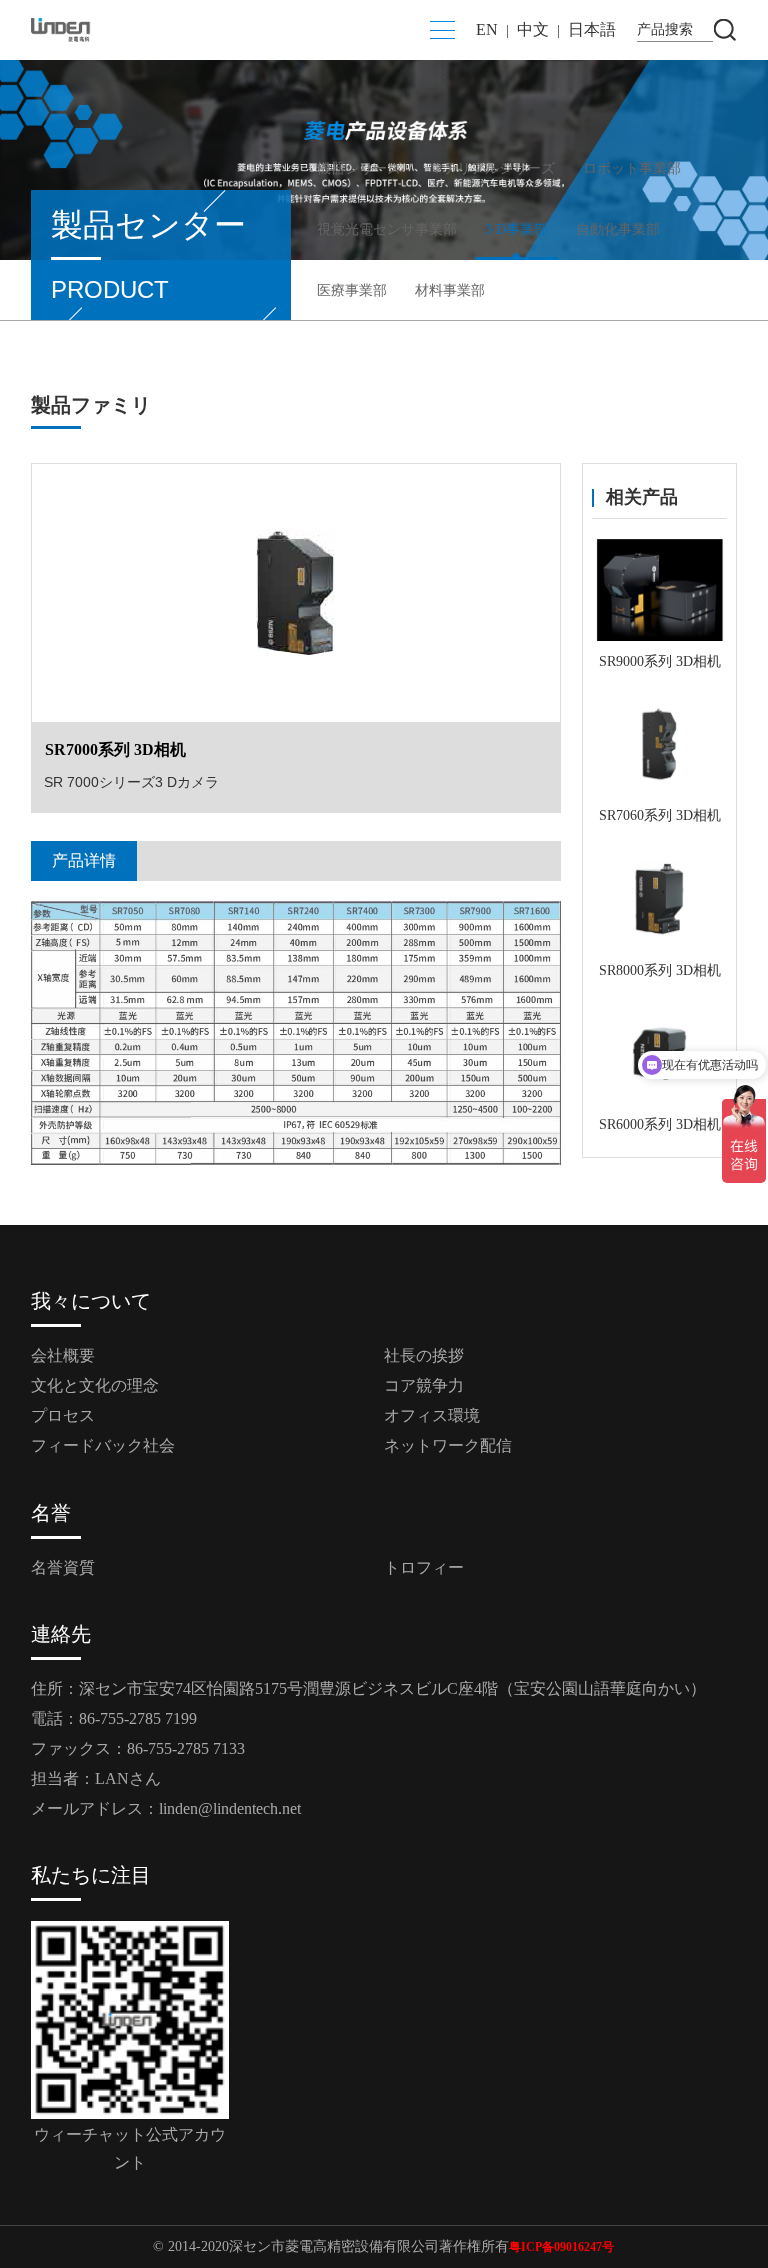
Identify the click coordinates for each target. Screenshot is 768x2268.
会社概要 (63, 1355)
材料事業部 (450, 290)
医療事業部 (352, 290)
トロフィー (424, 1567)
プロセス (63, 1415)
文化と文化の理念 (95, 1385)
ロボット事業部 (632, 168)
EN (487, 29)
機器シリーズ (359, 168)
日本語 (592, 29)
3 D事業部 (516, 229)
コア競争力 (424, 1385)
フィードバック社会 (103, 1445)
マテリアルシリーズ (492, 168)
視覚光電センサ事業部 (387, 229)
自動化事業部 (618, 229)
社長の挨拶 (424, 1355)
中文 (533, 29)
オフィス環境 (432, 1415)
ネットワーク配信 (448, 1445)
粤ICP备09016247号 (561, 2247)
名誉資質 (63, 1567)
